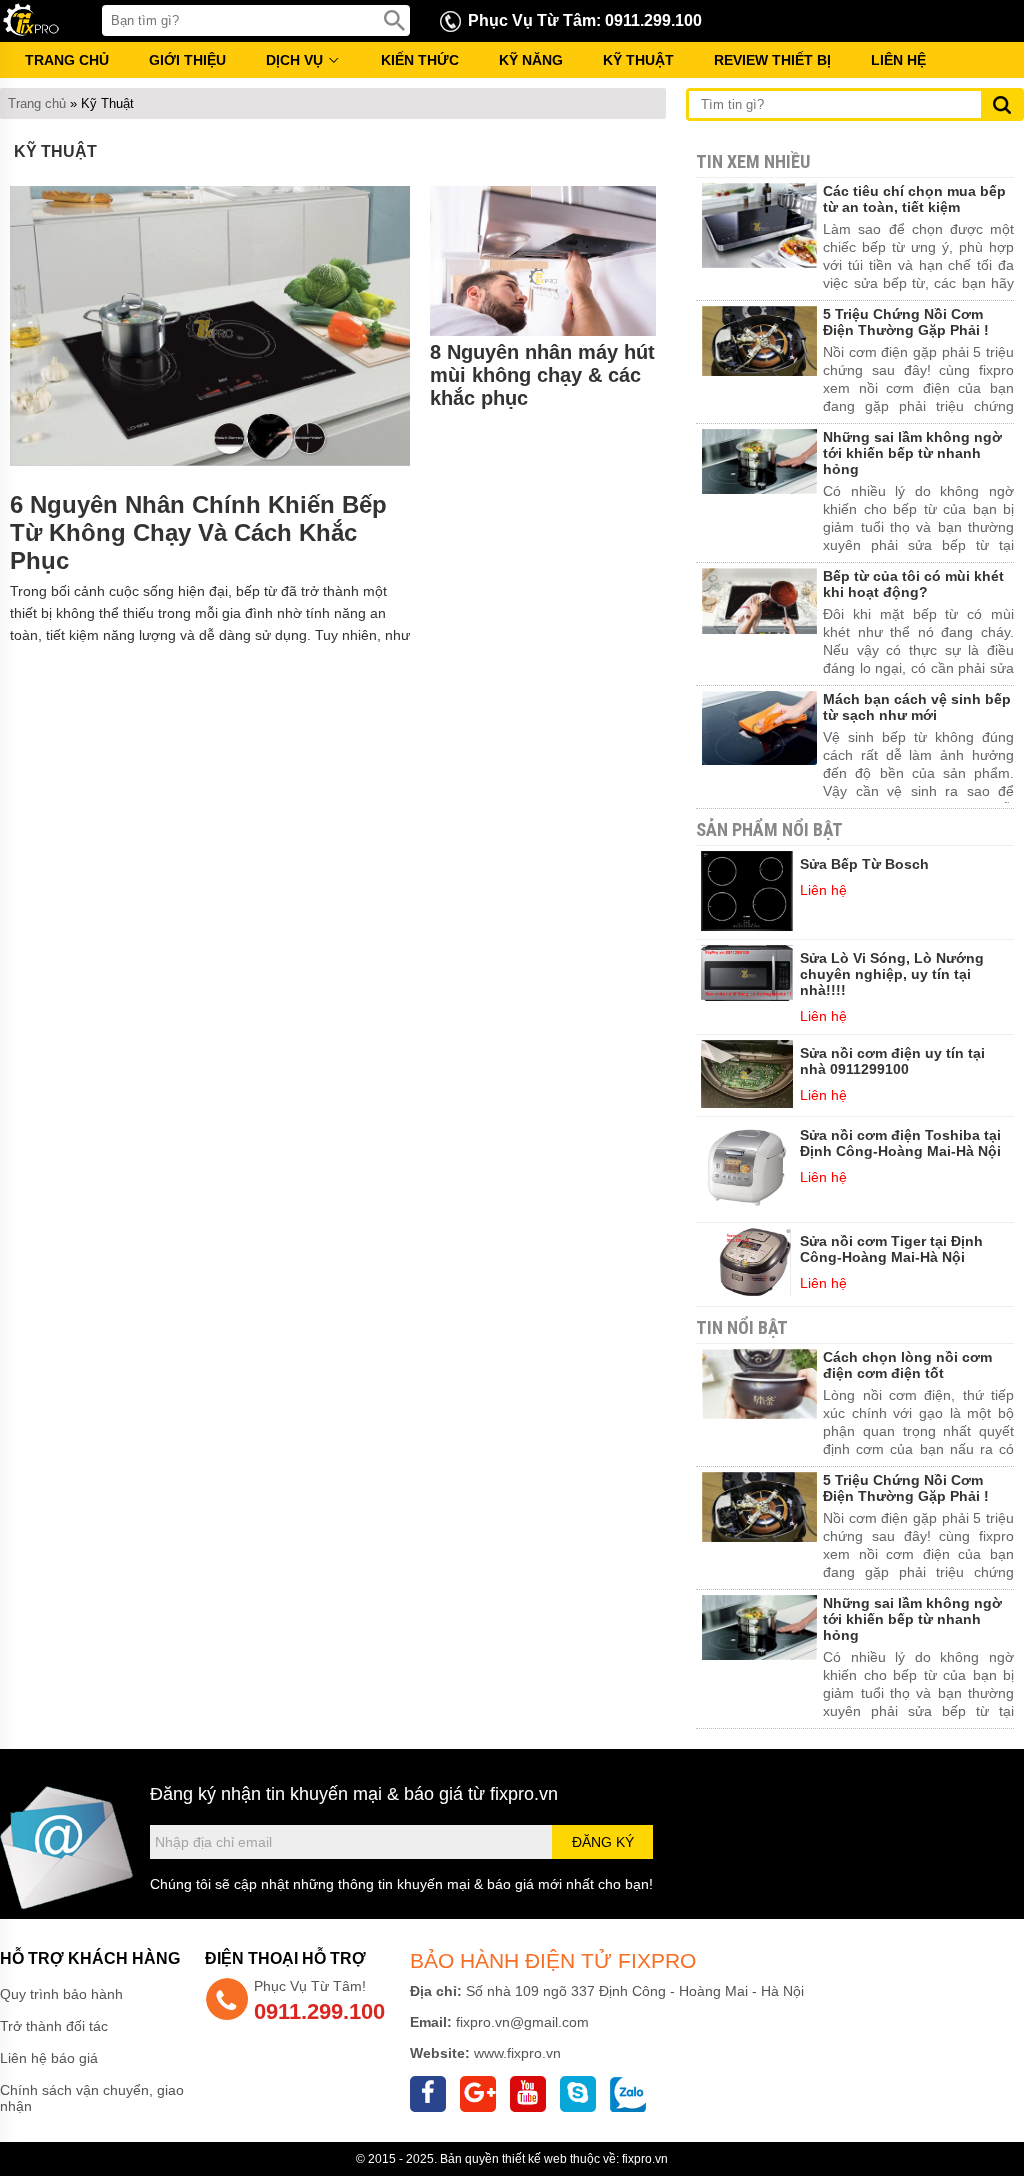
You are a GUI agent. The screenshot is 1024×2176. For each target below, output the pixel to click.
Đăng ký (603, 1842)
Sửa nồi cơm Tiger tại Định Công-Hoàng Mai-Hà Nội (891, 1249)
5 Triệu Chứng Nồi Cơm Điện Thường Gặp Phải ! (906, 322)
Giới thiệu (187, 60)
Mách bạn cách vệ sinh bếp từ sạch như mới (917, 707)
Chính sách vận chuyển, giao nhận (92, 2098)
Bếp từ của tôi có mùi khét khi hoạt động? (913, 584)
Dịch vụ (296, 60)
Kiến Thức (420, 60)
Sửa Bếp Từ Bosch (864, 864)
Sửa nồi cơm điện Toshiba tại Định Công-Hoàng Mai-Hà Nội (900, 1143)
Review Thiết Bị (772, 60)
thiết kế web (534, 2159)
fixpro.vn (524, 1794)
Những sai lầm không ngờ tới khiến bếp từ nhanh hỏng (912, 453)
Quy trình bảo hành (61, 1994)
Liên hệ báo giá (49, 2058)
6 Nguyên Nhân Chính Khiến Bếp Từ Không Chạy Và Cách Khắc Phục (198, 532)
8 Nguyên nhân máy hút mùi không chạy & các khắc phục (542, 375)
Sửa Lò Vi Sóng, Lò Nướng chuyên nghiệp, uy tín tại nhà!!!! (892, 974)
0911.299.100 (319, 2011)
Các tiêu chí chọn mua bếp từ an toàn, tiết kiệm (914, 199)
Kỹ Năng (531, 60)
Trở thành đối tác (54, 2026)
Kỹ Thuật (638, 60)
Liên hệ (898, 60)
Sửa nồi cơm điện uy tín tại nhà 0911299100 (892, 1061)
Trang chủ (67, 60)
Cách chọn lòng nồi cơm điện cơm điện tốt (907, 1365)
